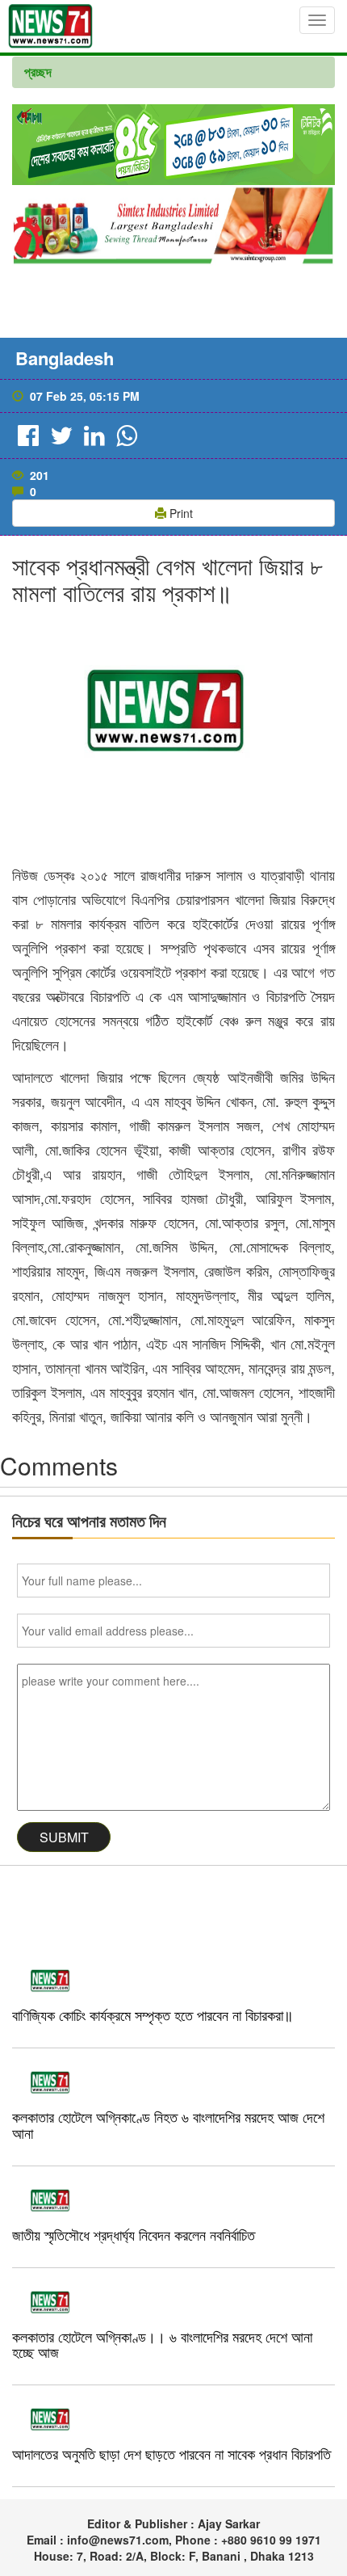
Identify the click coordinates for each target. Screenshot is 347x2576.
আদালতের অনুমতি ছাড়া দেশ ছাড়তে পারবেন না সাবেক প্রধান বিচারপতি (171, 2453)
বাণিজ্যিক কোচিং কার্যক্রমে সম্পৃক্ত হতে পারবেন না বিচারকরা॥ (153, 2014)
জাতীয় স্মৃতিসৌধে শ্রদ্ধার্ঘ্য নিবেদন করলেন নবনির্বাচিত (134, 2234)
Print (180, 513)
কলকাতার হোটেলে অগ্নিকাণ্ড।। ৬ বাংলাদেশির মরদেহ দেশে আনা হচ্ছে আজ (162, 2344)
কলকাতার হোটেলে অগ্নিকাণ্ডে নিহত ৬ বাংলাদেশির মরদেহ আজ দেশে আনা (168, 2124)
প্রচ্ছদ (38, 72)
